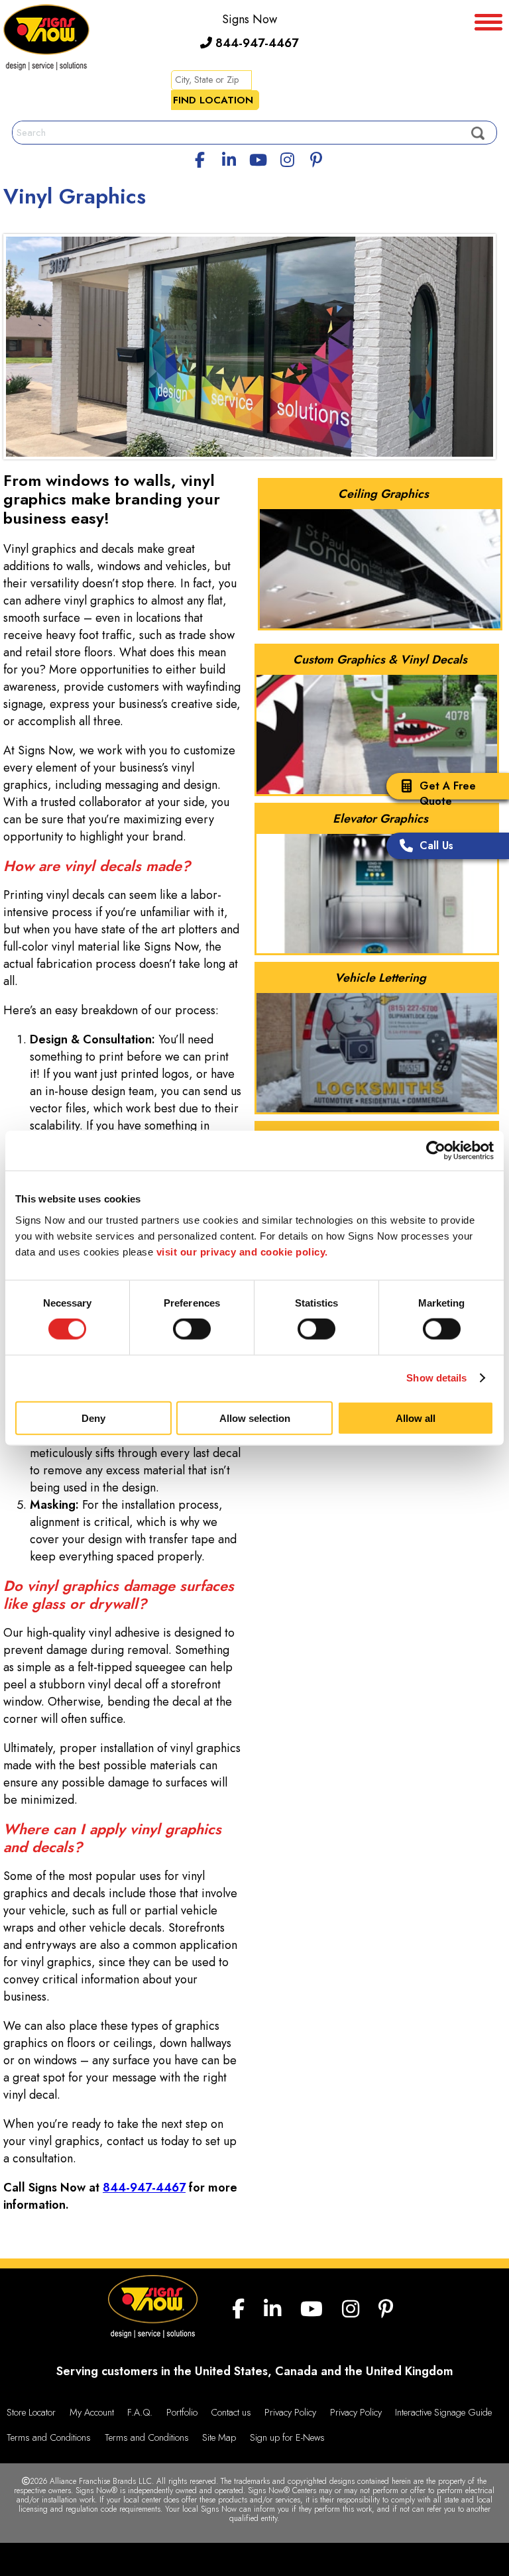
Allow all (416, 1418)
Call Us (436, 846)
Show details (436, 1378)
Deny (93, 1418)
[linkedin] (229, 158)
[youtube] (258, 158)
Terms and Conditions (49, 2437)
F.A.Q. (140, 2412)
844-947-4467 (255, 43)
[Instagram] (287, 158)
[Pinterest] (316, 158)
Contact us (231, 2412)
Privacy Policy (290, 2412)
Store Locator (31, 2412)
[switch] (192, 1329)
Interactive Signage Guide (443, 2412)
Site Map (219, 2437)
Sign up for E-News (287, 2437)
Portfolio (182, 2412)
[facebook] (200, 158)
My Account (92, 2412)
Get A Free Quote (448, 793)
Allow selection (255, 1418)
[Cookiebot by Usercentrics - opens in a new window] (436, 1151)
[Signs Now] (46, 39)
